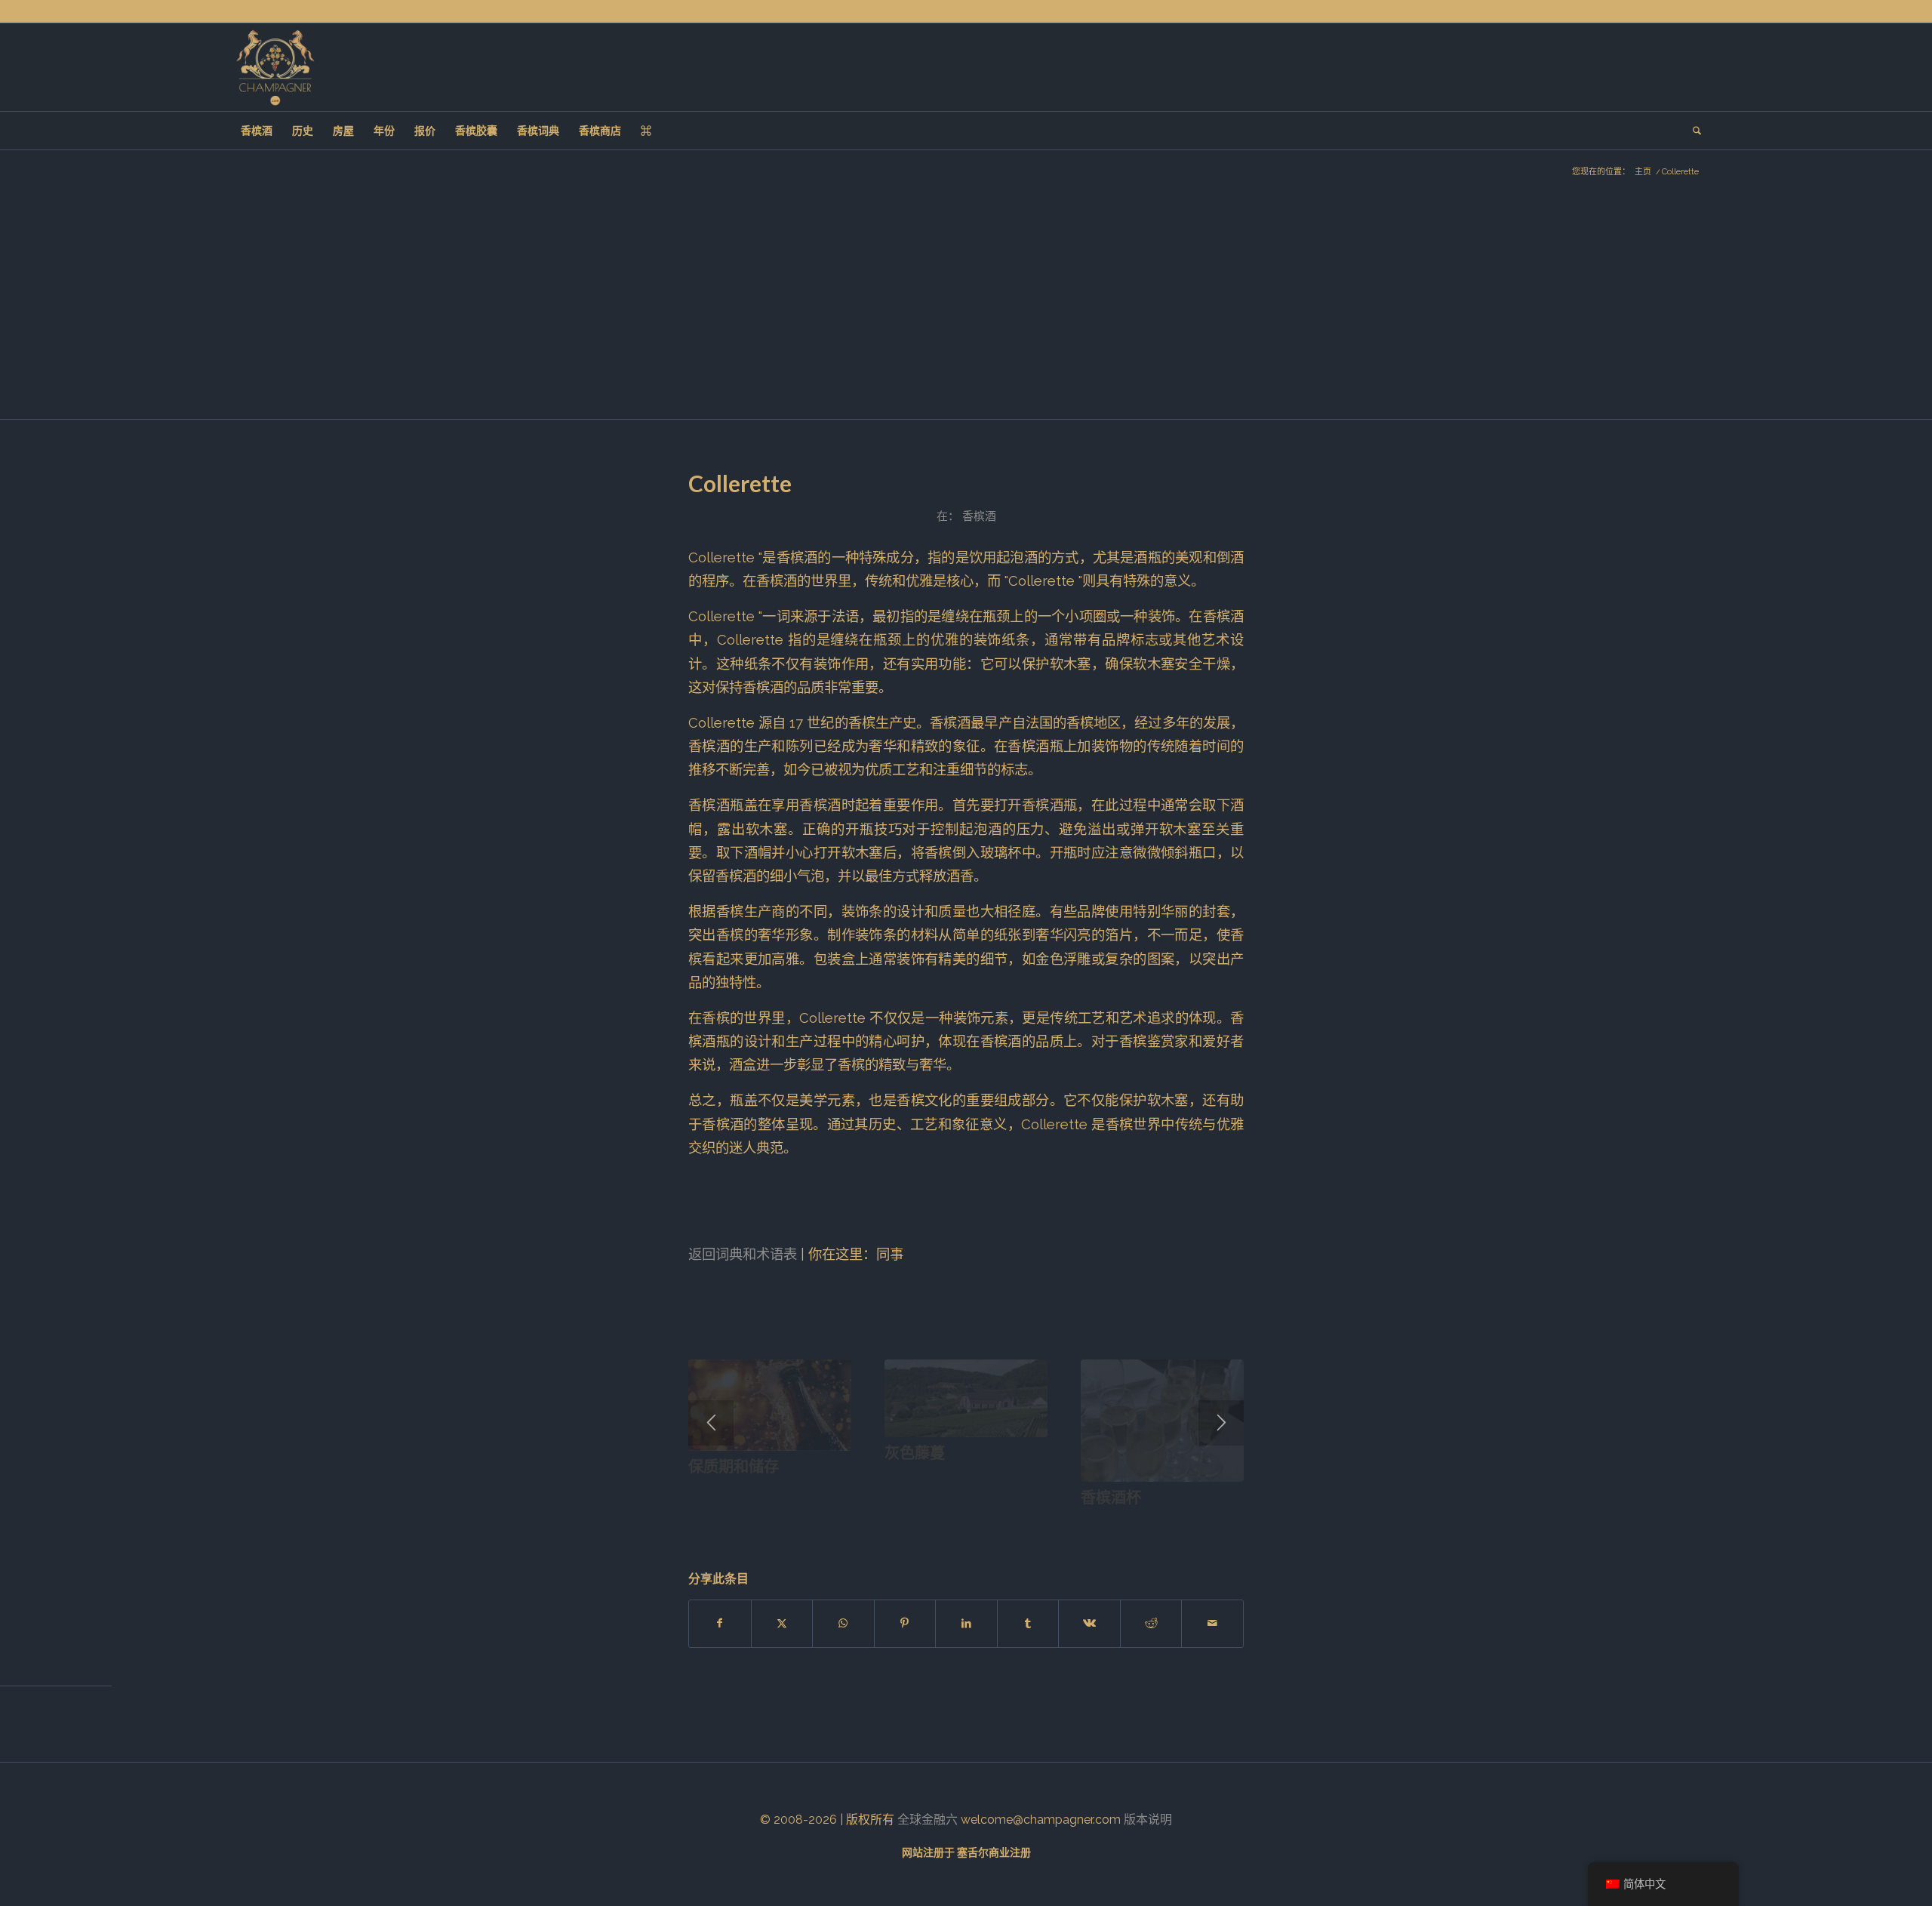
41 (1177, 1522)
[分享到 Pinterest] (905, 1623)
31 (1057, 1522)
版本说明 (1148, 1820)
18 (900, 1522)
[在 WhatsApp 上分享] (843, 1623)
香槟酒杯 (1111, 1497)
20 (924, 1522)
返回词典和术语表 (743, 1254)
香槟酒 (979, 516)
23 (960, 1522)
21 (936, 1522)
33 (1081, 1522)
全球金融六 (928, 1820)
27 (1008, 1522)
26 (996, 1522)
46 (1238, 1522)
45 (1226, 1522)
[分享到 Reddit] (1151, 1623)
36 (1117, 1522)
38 (1141, 1522)
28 (1020, 1522)
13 (839, 1522)
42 (1189, 1522)
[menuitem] (257, 131)
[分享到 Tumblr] (1028, 1623)
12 (827, 1522)
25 (984, 1522)
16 (875, 1522)
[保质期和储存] (770, 1406)
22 (948, 1522)
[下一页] (1221, 1423)
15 (863, 1522)
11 (815, 1522)
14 (851, 1522)
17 (888, 1522)
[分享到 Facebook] (720, 1623)
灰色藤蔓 (915, 1452)
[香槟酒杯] (1162, 1421)
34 (1093, 1522)
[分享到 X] (782, 1623)
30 (1044, 1522)
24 (972, 1522)
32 (1069, 1522)
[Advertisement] (966, 306)
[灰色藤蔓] (966, 1399)
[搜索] (1692, 131)
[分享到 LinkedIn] (966, 1623)
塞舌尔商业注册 (994, 1852)
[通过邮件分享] (1212, 1623)
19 (912, 1522)
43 (1201, 1522)
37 (1129, 1522)
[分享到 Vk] (1089, 1623)
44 (1214, 1522)
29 (1032, 1522)
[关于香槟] (275, 67)
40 (1165, 1522)
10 (803, 1522)
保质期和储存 (734, 1466)
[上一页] (711, 1423)
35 (1105, 1522)
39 (1153, 1522)
